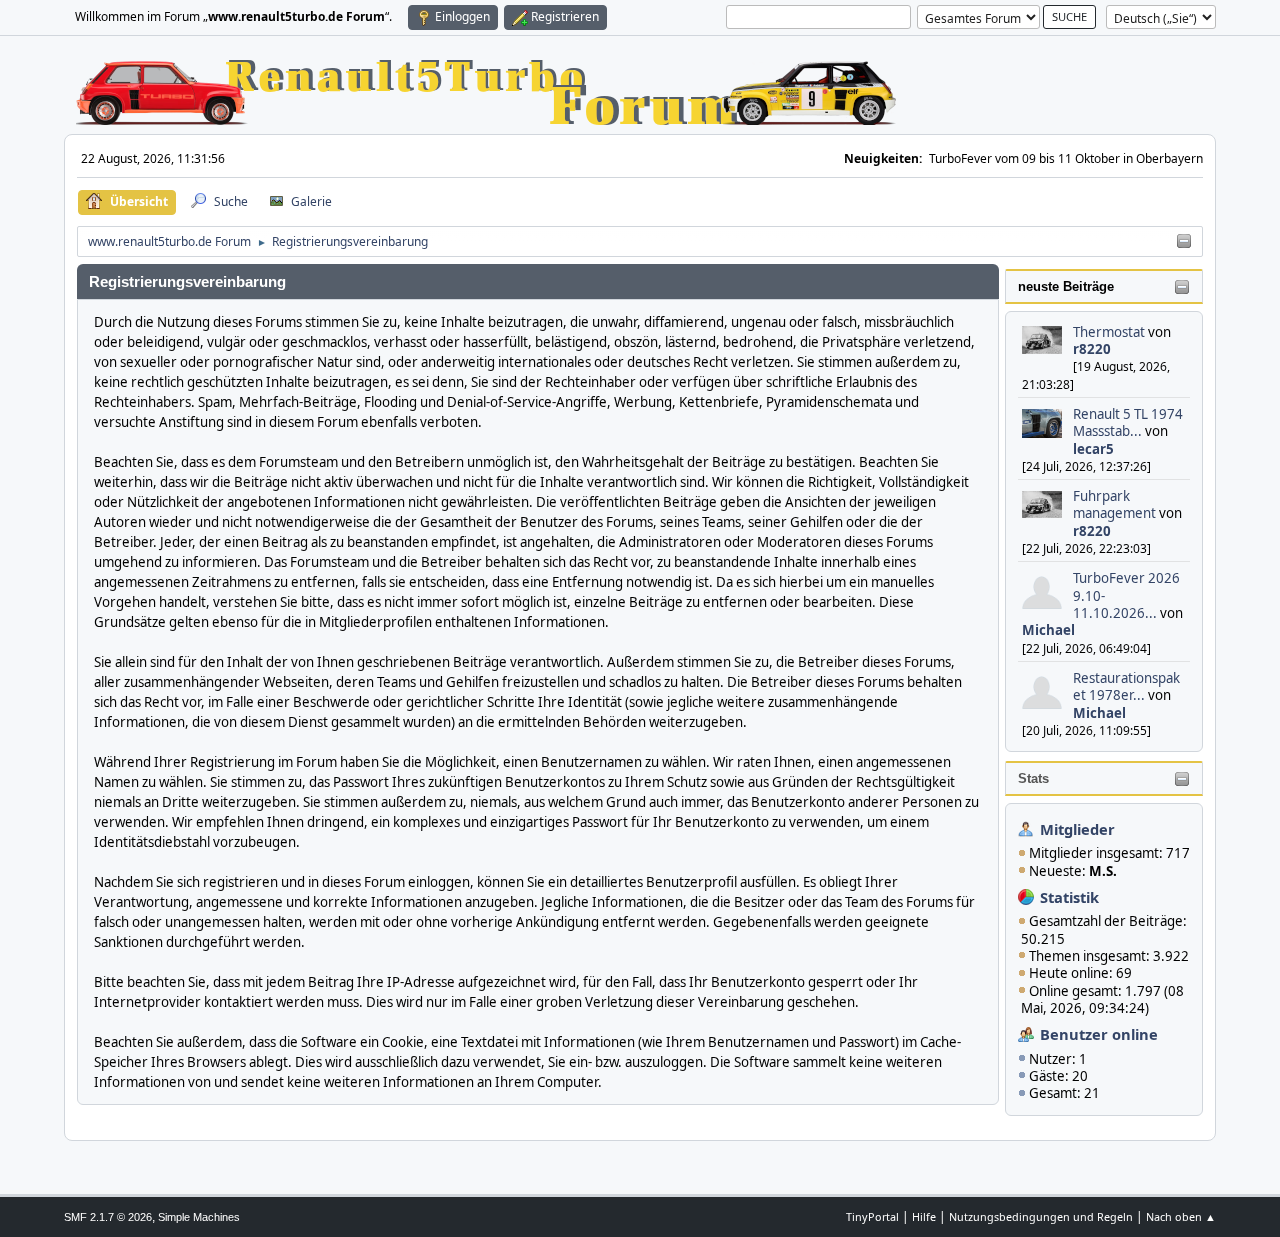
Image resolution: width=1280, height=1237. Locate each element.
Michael (1048, 630)
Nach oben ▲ (1181, 1216)
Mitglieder (1077, 829)
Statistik (1069, 897)
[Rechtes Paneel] (1184, 242)
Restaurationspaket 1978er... (1126, 686)
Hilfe (924, 1216)
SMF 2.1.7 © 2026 (108, 1217)
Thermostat (1109, 332)
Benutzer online (1099, 1034)
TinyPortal (872, 1216)
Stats (1033, 778)
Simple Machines (199, 1217)
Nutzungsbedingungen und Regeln (1041, 1216)
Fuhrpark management (1114, 504)
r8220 (1092, 349)
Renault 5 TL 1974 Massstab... (1128, 422)
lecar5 (1093, 449)
